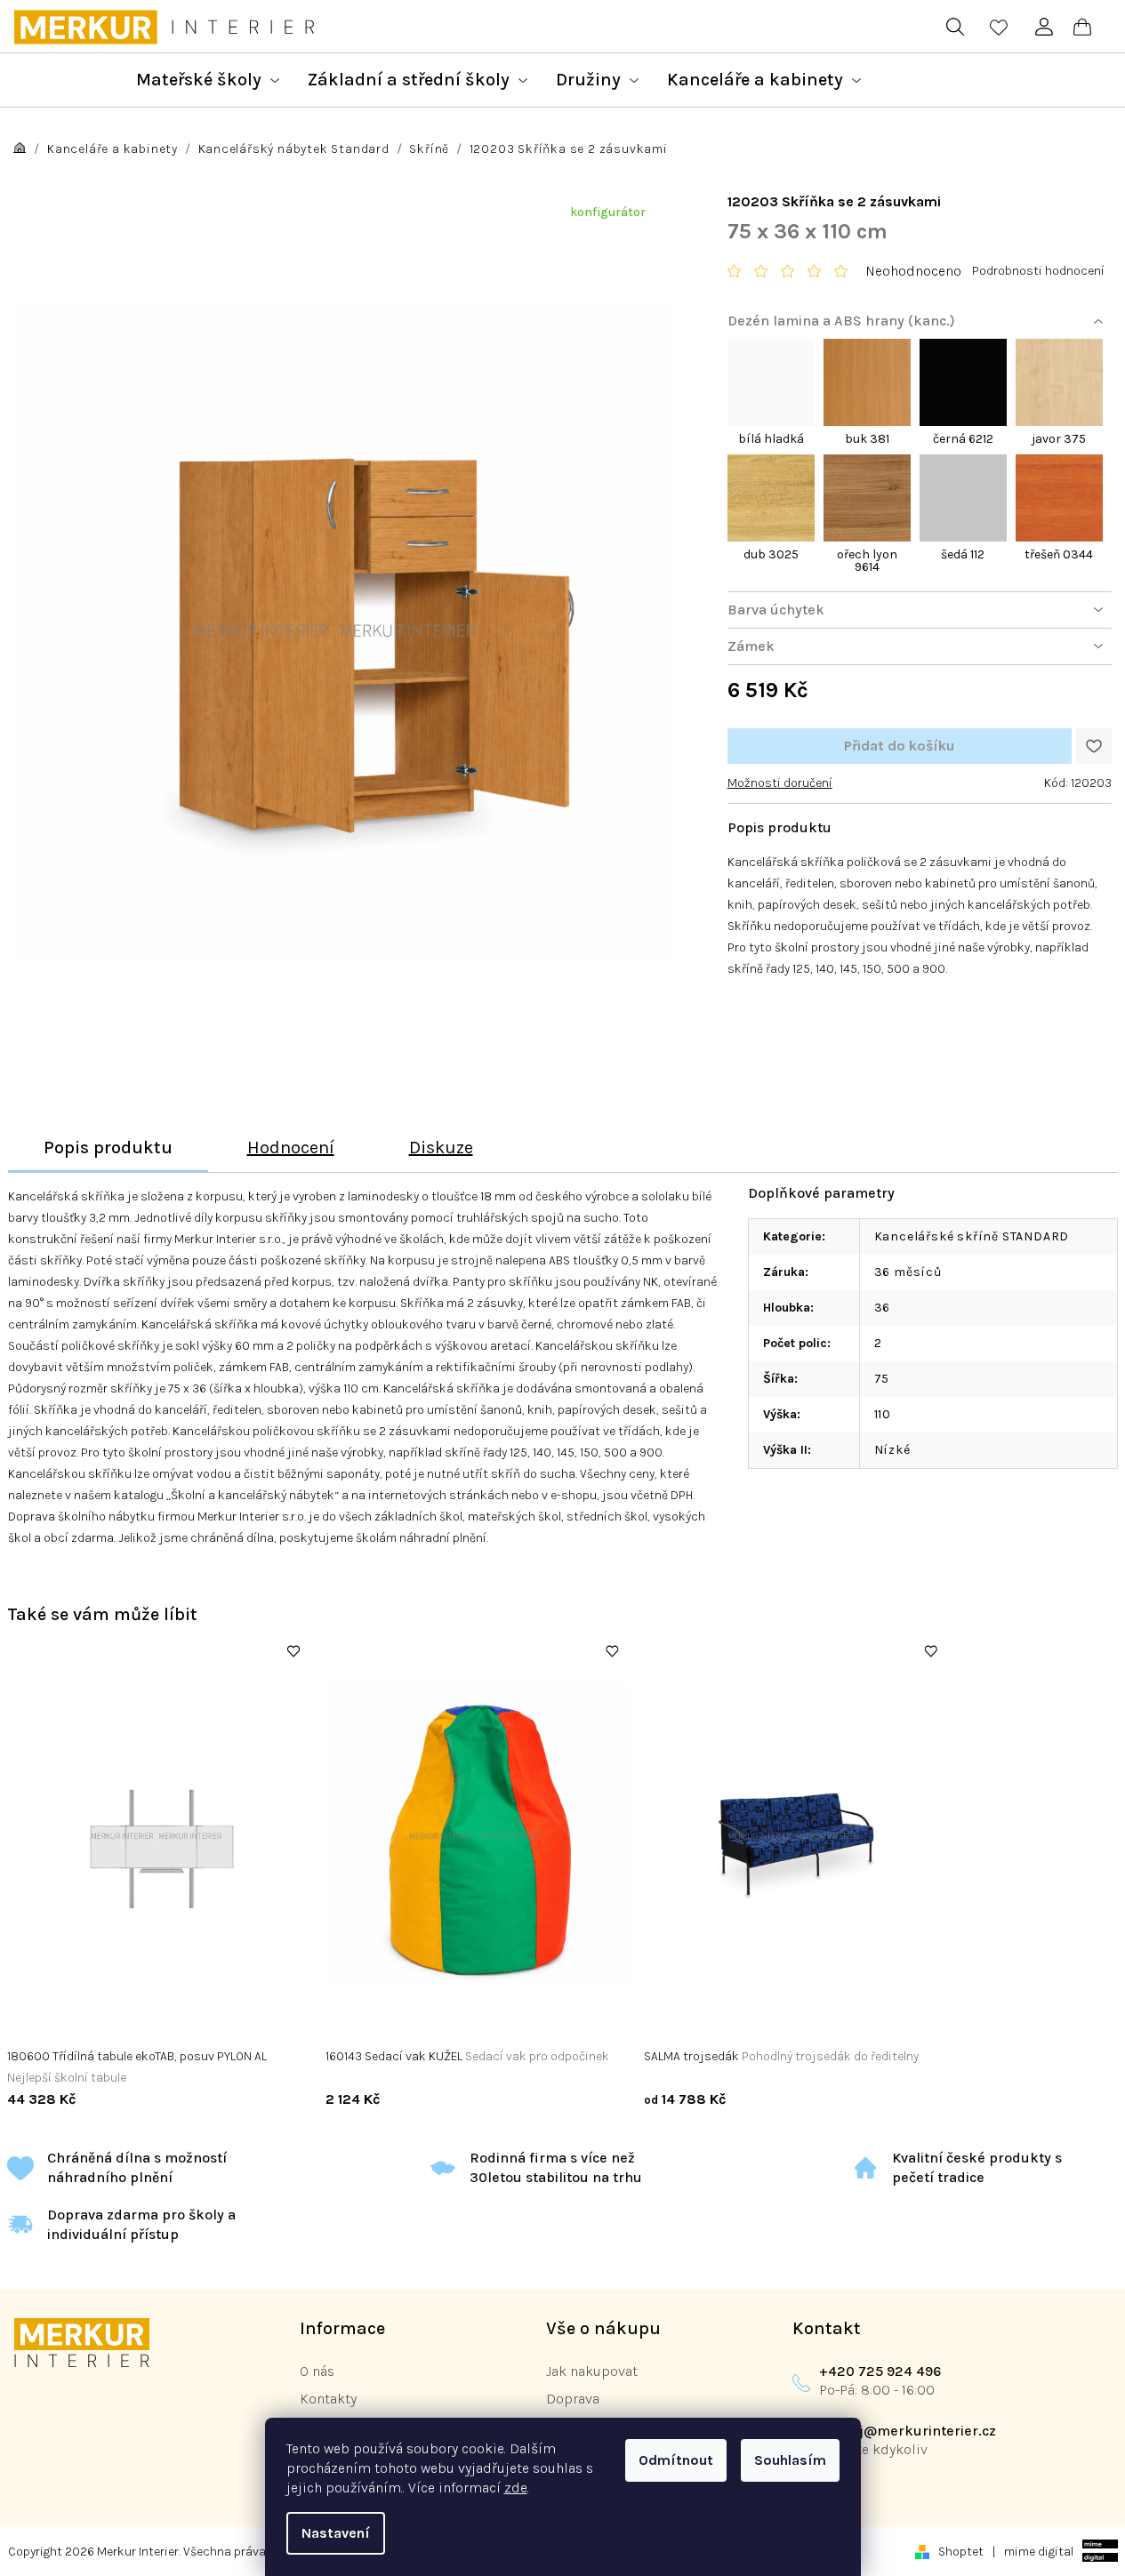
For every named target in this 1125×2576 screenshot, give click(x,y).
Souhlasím (790, 2460)
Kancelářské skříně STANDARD (972, 1236)
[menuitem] (208, 80)
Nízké (892, 1450)
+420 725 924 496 (880, 2371)
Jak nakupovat (592, 2371)
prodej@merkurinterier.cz (908, 2431)
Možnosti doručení (780, 783)
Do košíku (900, 746)
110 (883, 1414)
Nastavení (336, 2533)
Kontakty (328, 2399)
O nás (317, 2371)
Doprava (573, 2399)
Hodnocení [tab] (291, 1148)
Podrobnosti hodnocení (1038, 271)
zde (516, 2488)
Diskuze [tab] (441, 1148)
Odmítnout (676, 2460)
